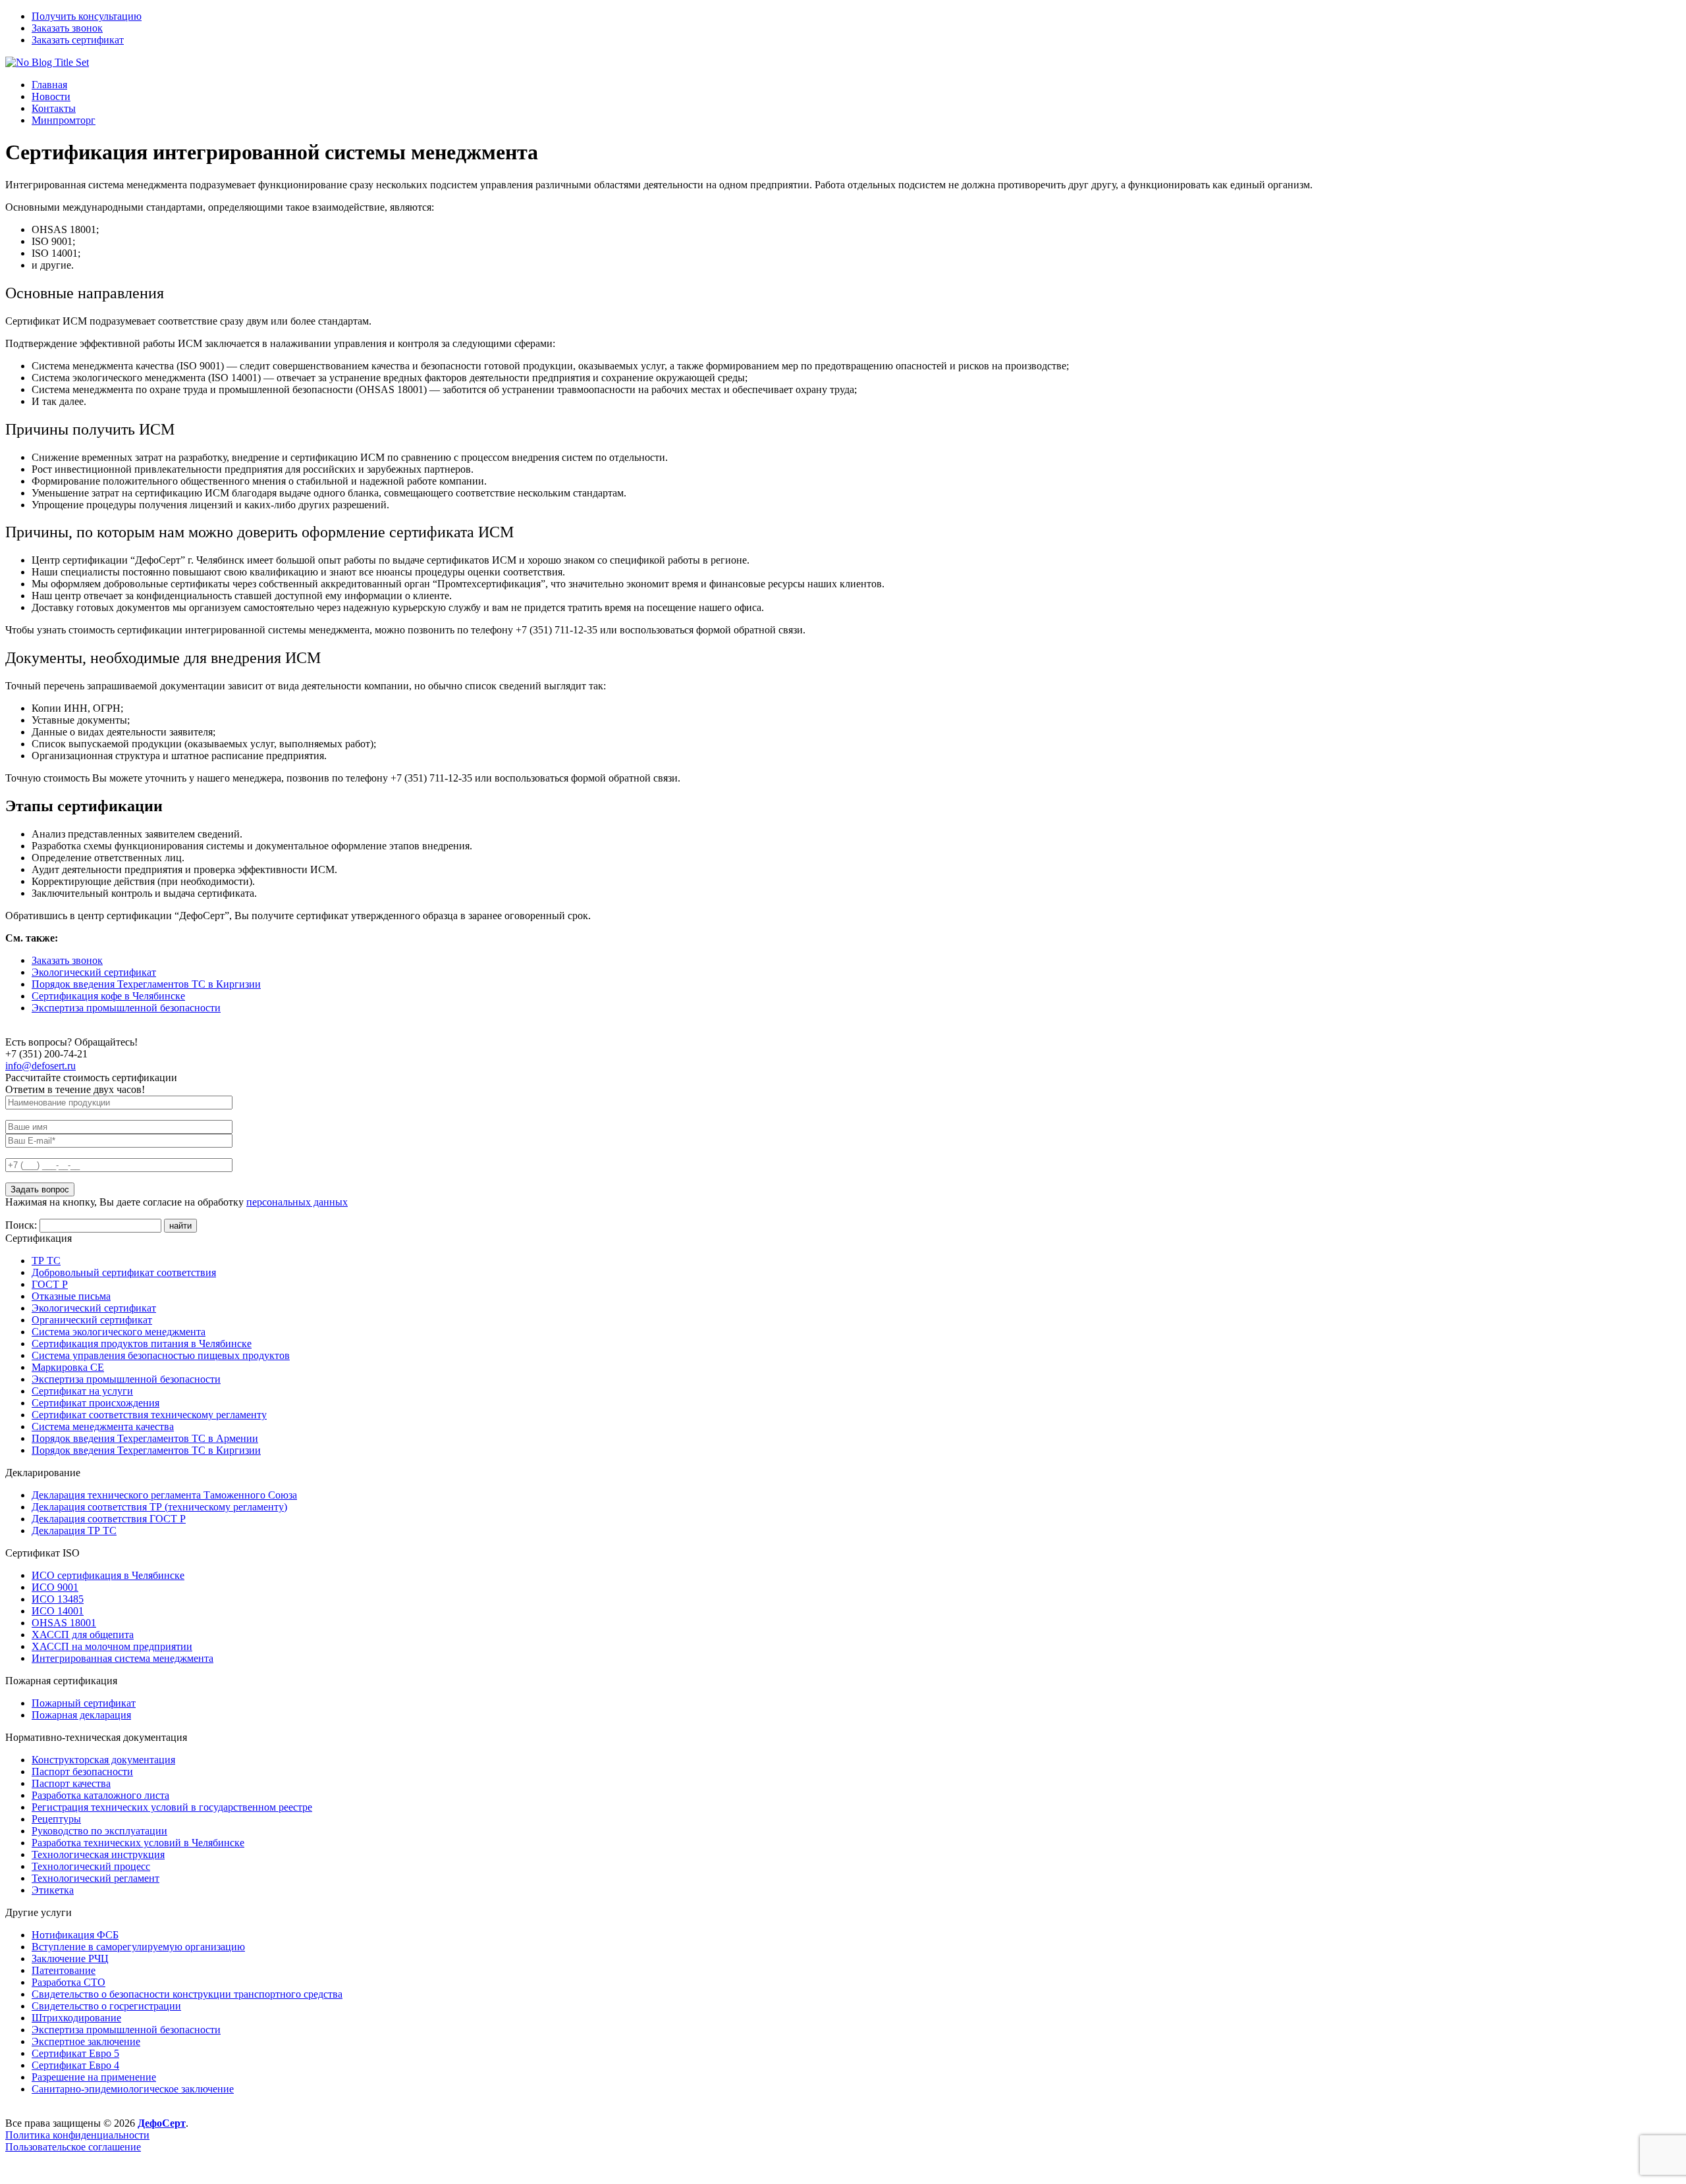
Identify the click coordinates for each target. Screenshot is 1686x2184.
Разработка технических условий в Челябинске (138, 1843)
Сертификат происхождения (95, 1403)
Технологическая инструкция (98, 1854)
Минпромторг (64, 120)
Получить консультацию (87, 16)
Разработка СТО (68, 1982)
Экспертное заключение (86, 2041)
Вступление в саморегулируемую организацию (138, 1947)
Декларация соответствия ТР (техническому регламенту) (159, 1507)
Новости (51, 96)
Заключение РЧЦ (70, 1958)
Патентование (64, 1970)
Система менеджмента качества (103, 1426)
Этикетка (53, 1890)
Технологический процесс (91, 1866)
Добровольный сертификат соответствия (124, 1272)
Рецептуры (56, 1819)
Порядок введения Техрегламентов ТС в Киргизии (146, 984)
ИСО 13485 (58, 1599)
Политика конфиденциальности (77, 2135)
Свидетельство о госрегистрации (106, 2006)
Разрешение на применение (94, 2077)
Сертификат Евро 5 (75, 2053)
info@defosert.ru (41, 1066)
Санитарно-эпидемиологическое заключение (133, 2089)
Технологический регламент (95, 1878)
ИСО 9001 (55, 1587)
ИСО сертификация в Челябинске (108, 1575)
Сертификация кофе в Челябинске (108, 996)
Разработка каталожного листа (100, 1795)
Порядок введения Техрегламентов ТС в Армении (145, 1438)
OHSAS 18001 (64, 1623)
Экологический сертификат (94, 972)
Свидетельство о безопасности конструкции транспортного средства (187, 1994)
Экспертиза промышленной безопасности (126, 1008)
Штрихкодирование (76, 2018)
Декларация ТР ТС (74, 1531)
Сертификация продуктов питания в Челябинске (142, 1344)
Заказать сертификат (78, 40)
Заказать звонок (67, 28)
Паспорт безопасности (82, 1771)
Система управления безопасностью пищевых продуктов (161, 1355)
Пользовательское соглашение (73, 2147)
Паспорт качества (71, 1783)
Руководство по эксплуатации (99, 1831)
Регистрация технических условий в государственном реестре (172, 1807)
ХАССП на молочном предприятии (112, 1646)
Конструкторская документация (103, 1760)
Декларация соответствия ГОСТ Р (109, 1519)
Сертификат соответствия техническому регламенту (149, 1415)
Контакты (54, 108)
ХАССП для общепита (83, 1635)
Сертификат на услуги (82, 1391)
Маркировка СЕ (68, 1367)
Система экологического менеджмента (119, 1332)
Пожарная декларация (81, 1715)
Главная (49, 85)
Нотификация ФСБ (75, 1935)
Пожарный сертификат (84, 1703)
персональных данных (297, 1202)
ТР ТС (46, 1261)
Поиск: (22, 1225)
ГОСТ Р (50, 1284)
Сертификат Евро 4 (75, 2065)
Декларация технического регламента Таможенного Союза (164, 1495)
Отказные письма (71, 1296)
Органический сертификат (92, 1320)
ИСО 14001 (58, 1611)
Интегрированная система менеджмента (122, 1658)
